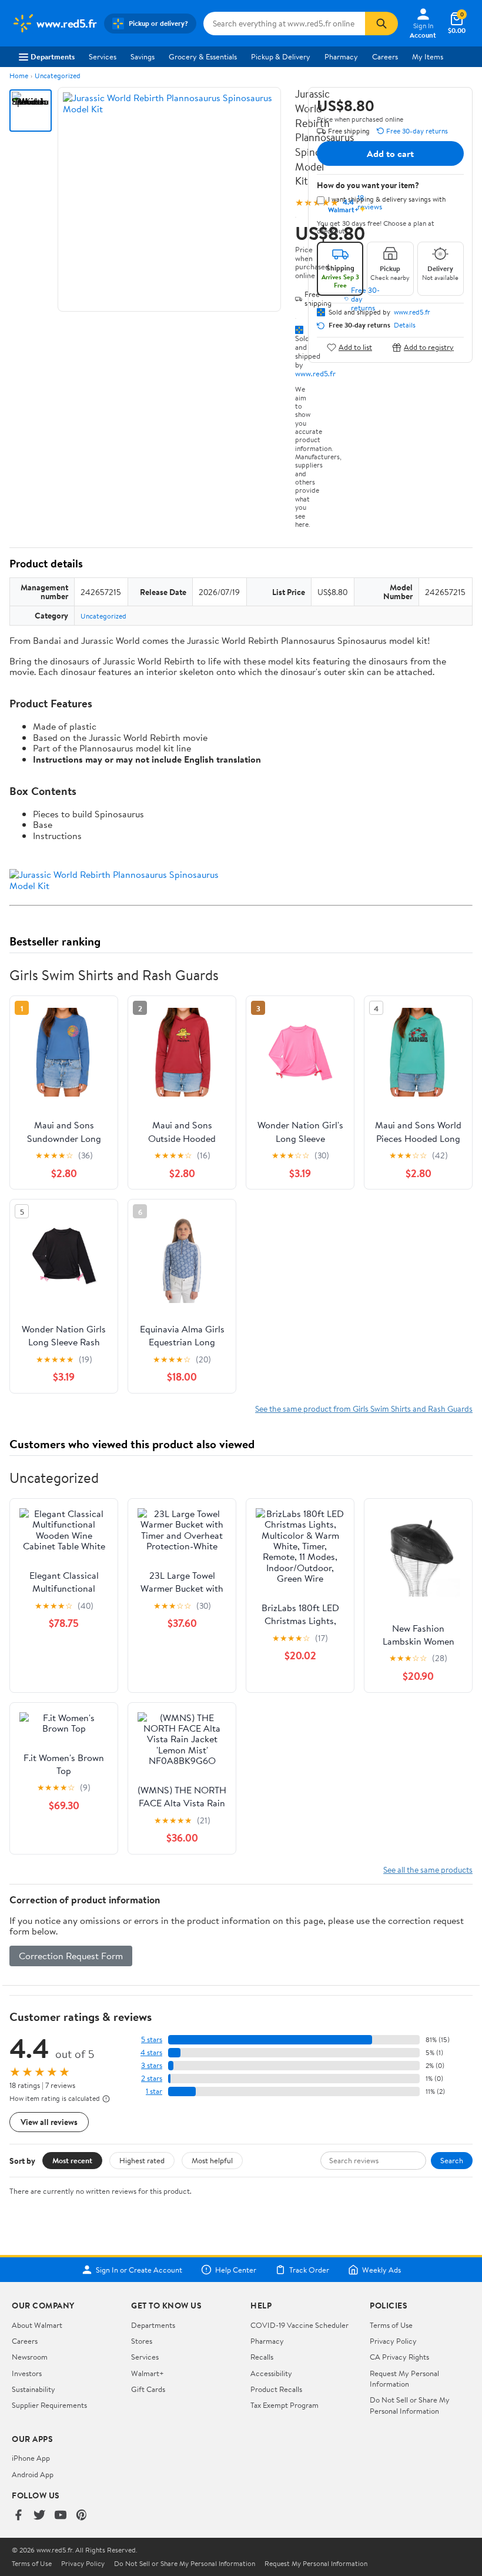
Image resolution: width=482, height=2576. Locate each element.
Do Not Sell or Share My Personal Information (410, 2405)
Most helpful (212, 2160)
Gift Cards (148, 2389)
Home (19, 76)
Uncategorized (58, 76)
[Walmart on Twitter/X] (39, 2516)
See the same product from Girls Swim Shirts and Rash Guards (364, 1409)
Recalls (262, 2357)
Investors (27, 2373)
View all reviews (49, 2122)
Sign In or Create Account (139, 2270)
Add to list (355, 347)
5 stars (152, 2039)
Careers (385, 56)
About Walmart (37, 2325)
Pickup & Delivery (281, 56)
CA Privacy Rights (399, 2357)
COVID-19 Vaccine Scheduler (299, 2325)
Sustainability (34, 2389)
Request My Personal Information (404, 2378)
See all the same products (428, 1870)
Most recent (72, 2160)
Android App (33, 2474)
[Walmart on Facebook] (18, 2516)
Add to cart (390, 153)
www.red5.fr (315, 373)
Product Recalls (276, 2389)
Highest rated (142, 2160)
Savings (143, 56)
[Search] (381, 24)
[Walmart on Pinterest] (82, 2516)
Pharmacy (341, 56)
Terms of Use (391, 2325)
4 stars (151, 2052)
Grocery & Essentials (203, 56)
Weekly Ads (381, 2270)
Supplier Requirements (49, 2405)
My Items (428, 56)
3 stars (152, 2065)
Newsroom (30, 2357)
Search (452, 2160)
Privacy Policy (393, 2341)
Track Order (309, 2270)
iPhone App (31, 2458)
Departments (53, 56)
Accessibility (271, 2373)
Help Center (236, 2270)
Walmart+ (148, 2373)
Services (103, 56)
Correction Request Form (71, 1956)
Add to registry (429, 347)
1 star (154, 2091)
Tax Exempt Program (284, 2405)
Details (405, 325)
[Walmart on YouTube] (61, 2516)
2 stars (152, 2078)
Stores (142, 2341)
